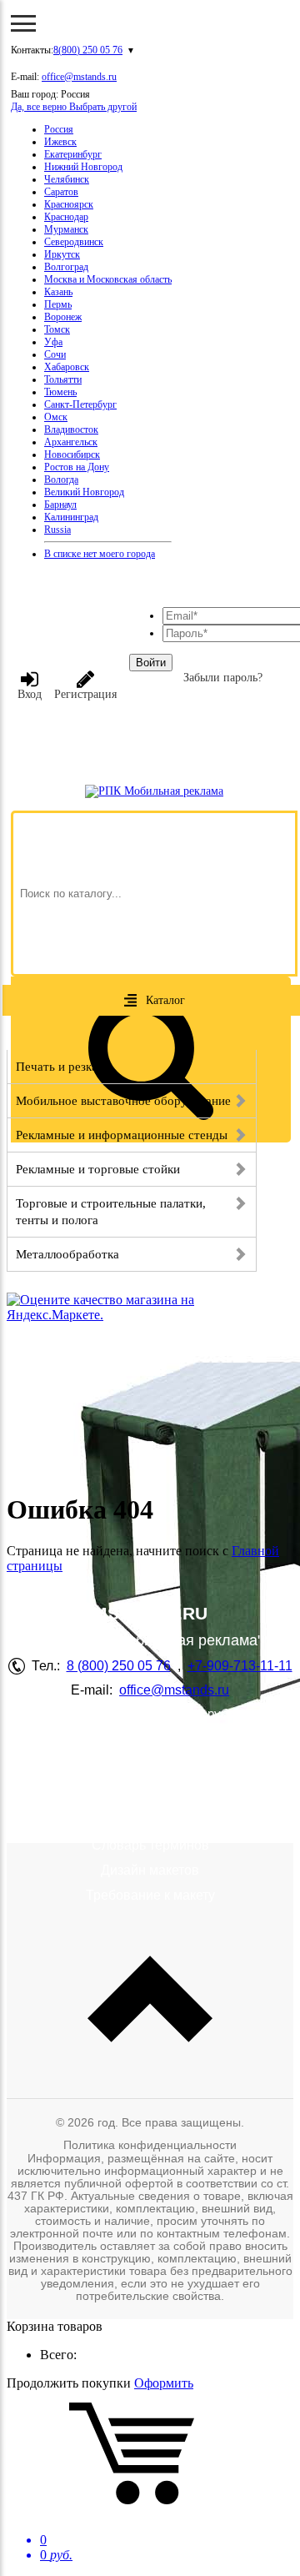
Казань (58, 292)
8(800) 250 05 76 (88, 50)
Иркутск (62, 254)
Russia (57, 530)
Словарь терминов (150, 1845)
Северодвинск (74, 242)
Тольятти (63, 379)
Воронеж (63, 317)
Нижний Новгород (83, 167)
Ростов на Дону (77, 467)
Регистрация (85, 694)
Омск (56, 417)
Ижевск (60, 142)
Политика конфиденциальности (150, 2145)
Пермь (58, 304)
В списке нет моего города (100, 554)
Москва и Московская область (108, 279)
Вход (30, 694)
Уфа (53, 342)
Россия (59, 129)
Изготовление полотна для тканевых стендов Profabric (150, 1810)
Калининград (71, 517)
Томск (57, 329)
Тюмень (60, 392)
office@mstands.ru (79, 77)
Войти (151, 663)
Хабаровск (67, 367)
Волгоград (66, 267)
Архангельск (71, 442)
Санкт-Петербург (80, 404)
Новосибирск (72, 454)
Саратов (61, 192)
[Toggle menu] (23, 23)
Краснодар (66, 217)
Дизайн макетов (150, 1870)
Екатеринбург (73, 154)
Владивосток (71, 429)
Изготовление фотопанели (150, 1778)
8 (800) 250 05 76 (119, 1666)
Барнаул (60, 505)
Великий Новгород (84, 492)
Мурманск (66, 229)
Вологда (61, 480)
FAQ (150, 1752)
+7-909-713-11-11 (240, 1666)
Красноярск (69, 204)
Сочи (55, 354)
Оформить (164, 2383)
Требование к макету (150, 1895)
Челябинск (67, 179)
